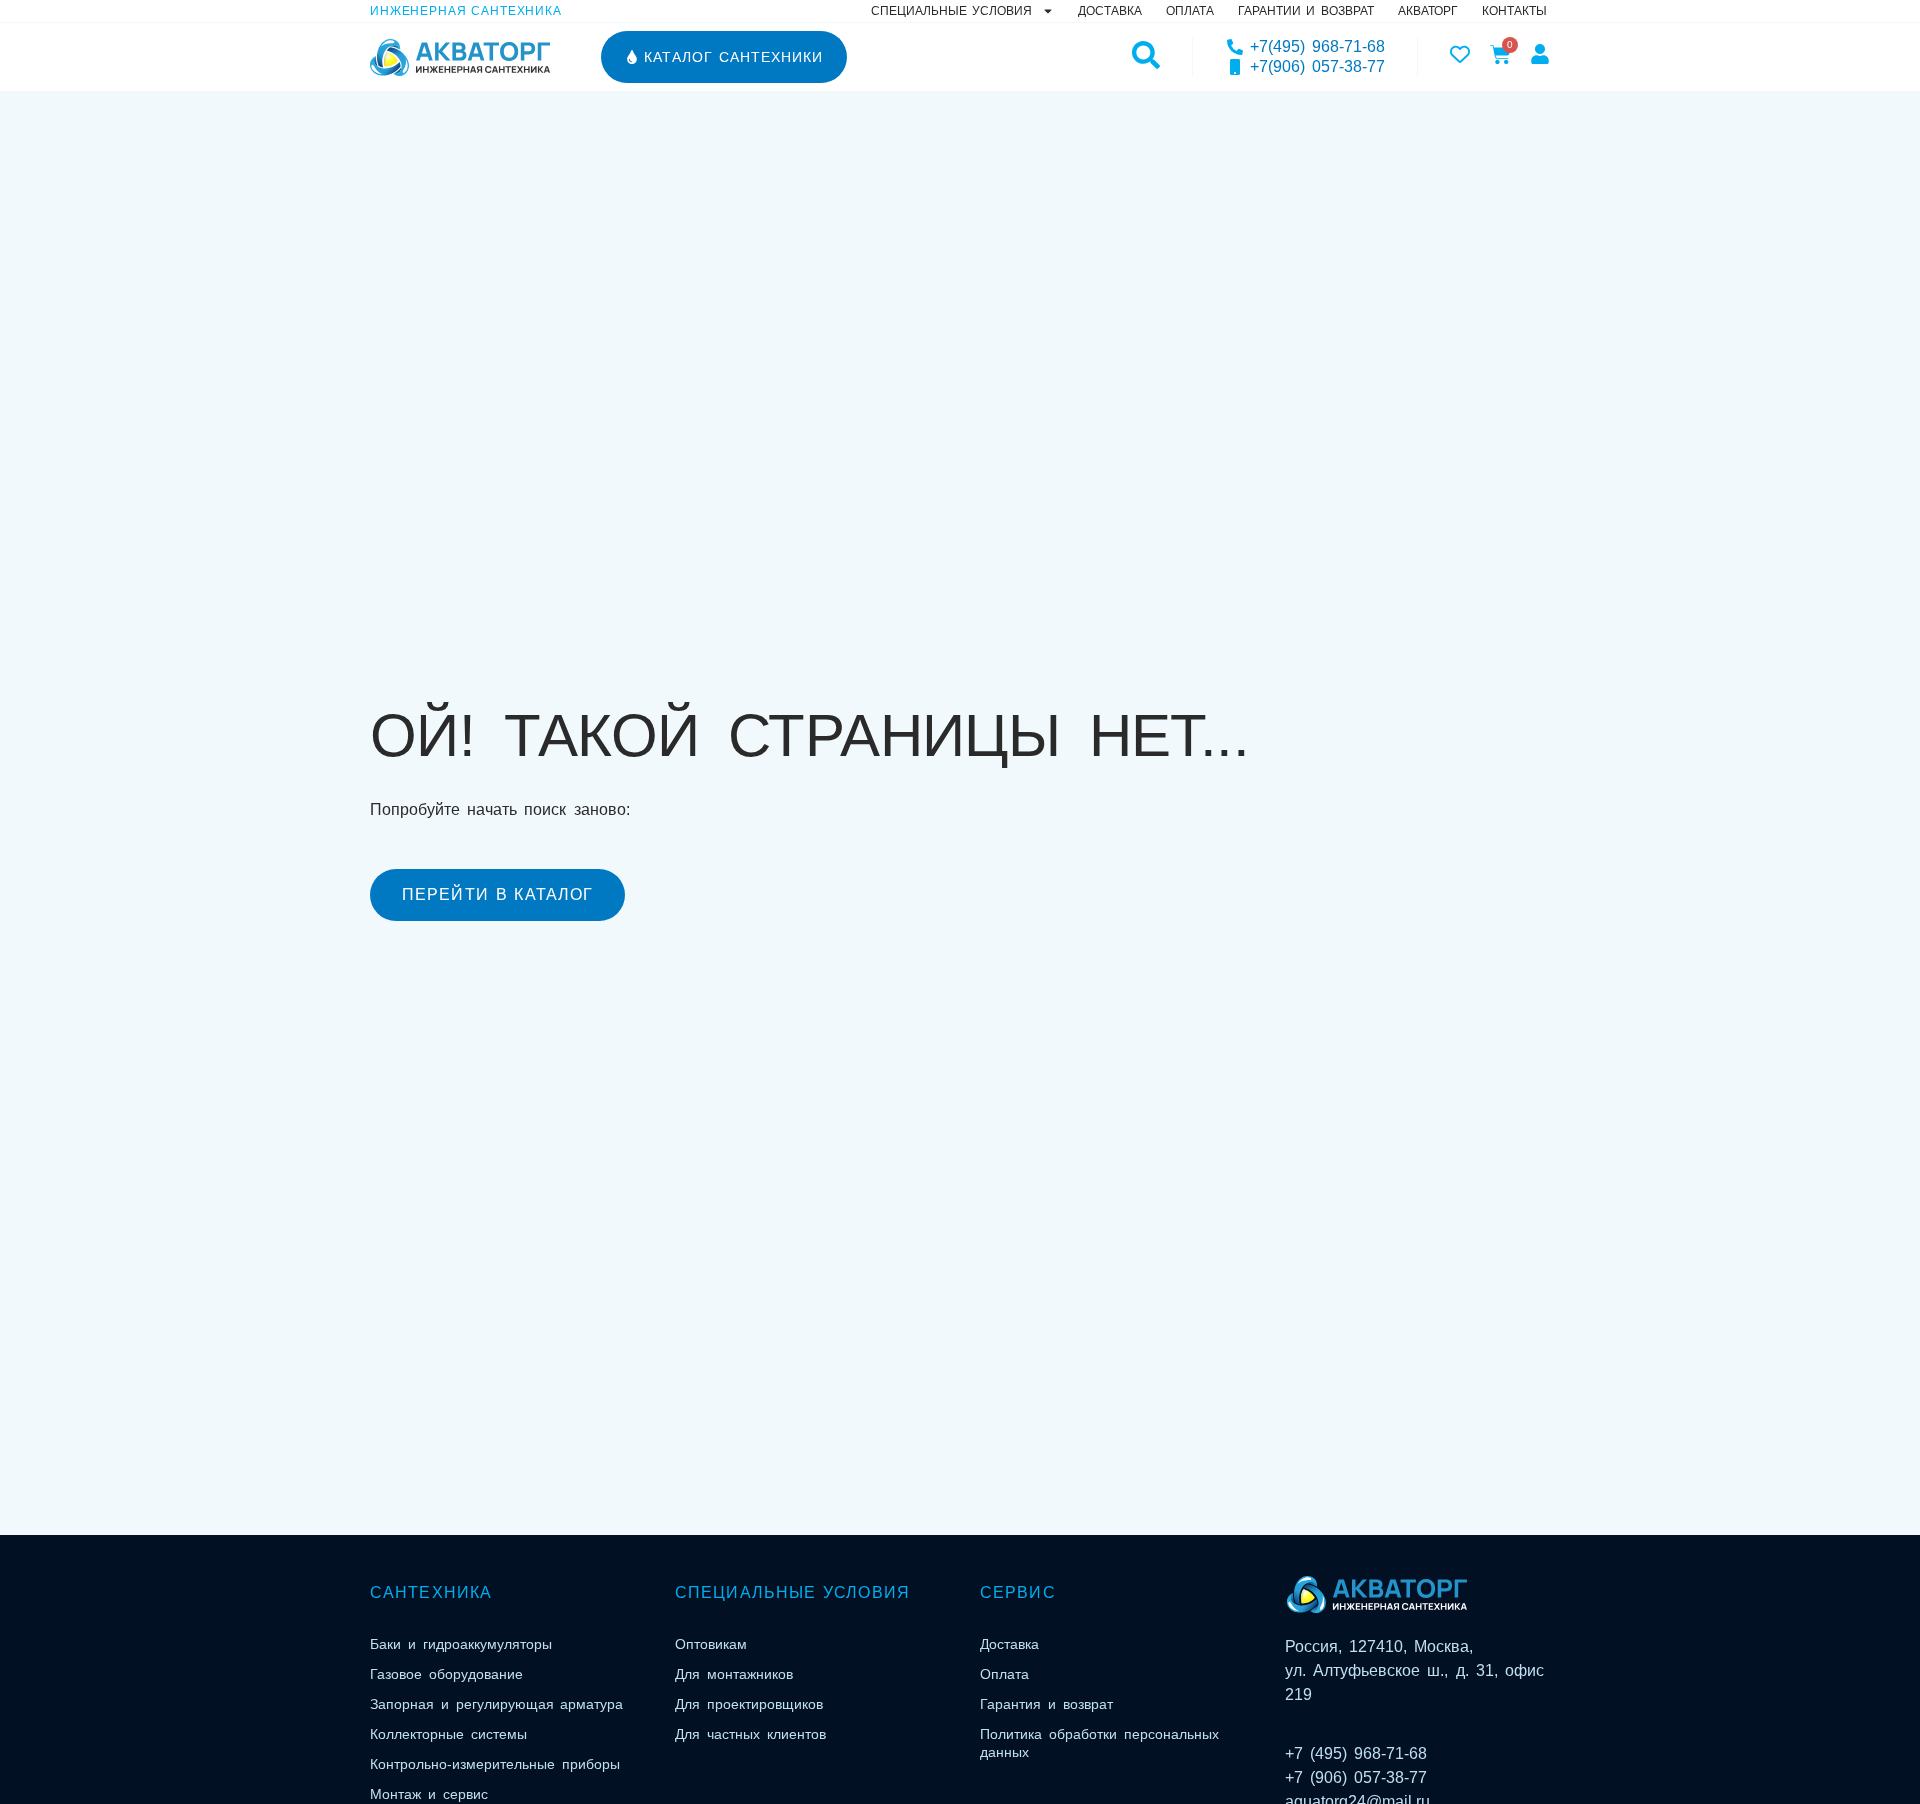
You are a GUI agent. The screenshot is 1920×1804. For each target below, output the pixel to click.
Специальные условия (951, 11)
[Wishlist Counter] (1460, 54)
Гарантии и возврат (1306, 11)
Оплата (1190, 11)
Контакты (1514, 11)
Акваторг (1428, 11)
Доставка (1110, 11)
